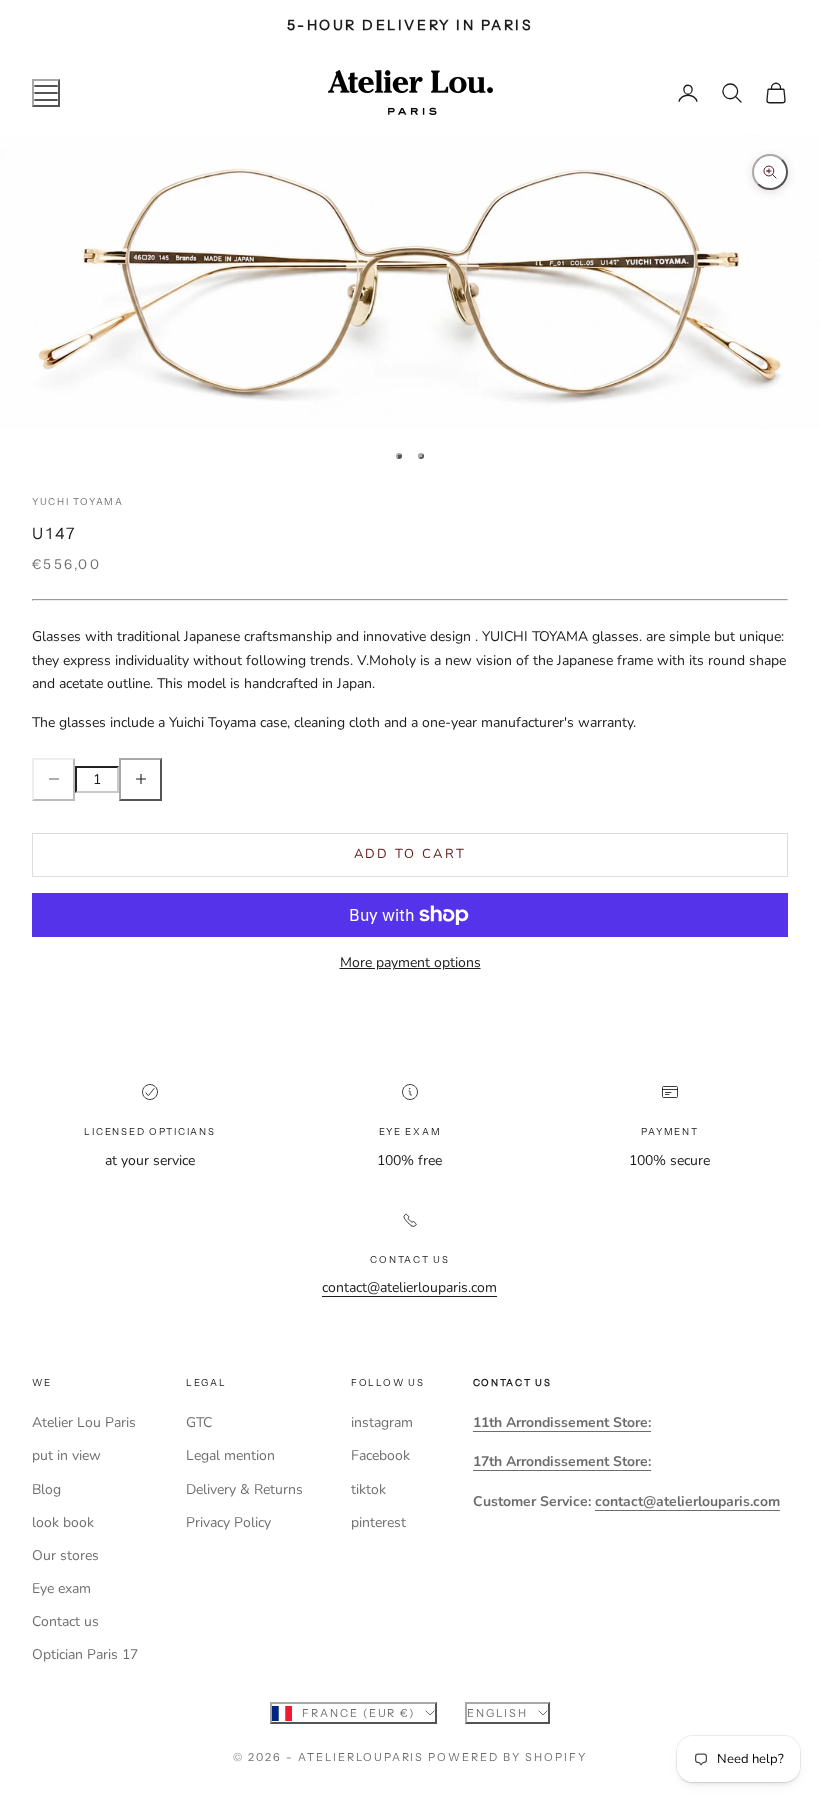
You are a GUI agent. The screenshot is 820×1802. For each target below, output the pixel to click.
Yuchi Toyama (78, 501)
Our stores (65, 1555)
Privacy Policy (228, 1522)
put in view (66, 1455)
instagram (382, 1422)
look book (63, 1522)
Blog (46, 1489)
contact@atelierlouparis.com (409, 1287)
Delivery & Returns (244, 1489)
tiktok (368, 1489)
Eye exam (61, 1588)
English (497, 1713)
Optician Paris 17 (85, 1654)
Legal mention (230, 1455)
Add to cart (410, 854)
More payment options (410, 962)
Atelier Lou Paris (84, 1422)
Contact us (65, 1621)
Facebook (380, 1455)
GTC (199, 1422)
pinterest (378, 1522)
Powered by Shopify (507, 1757)
